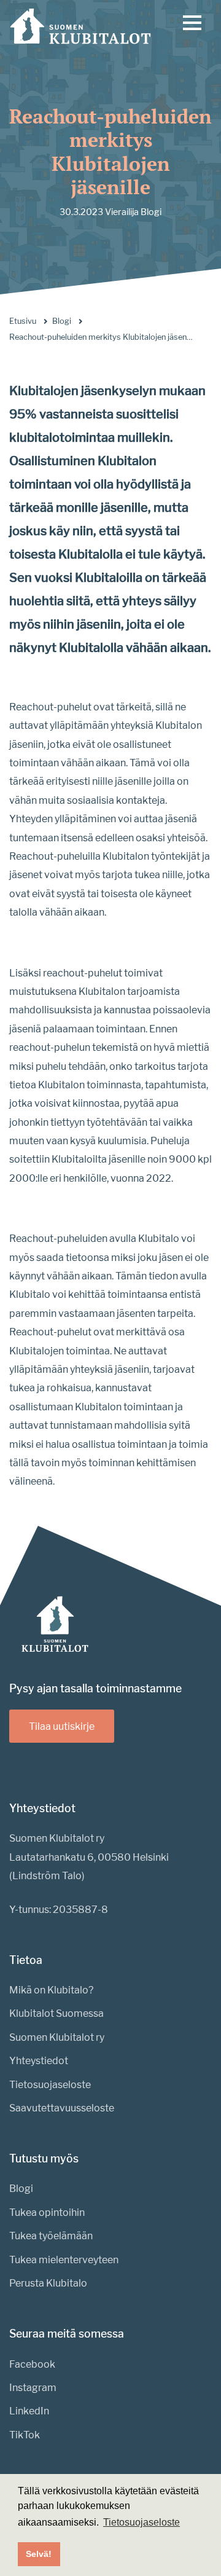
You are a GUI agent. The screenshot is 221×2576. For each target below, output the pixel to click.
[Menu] (192, 26)
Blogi (151, 212)
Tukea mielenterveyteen (64, 2260)
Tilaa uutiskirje (62, 1726)
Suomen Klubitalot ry (57, 2037)
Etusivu (23, 321)
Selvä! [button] (39, 2554)
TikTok (25, 2435)
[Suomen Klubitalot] (80, 26)
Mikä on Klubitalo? (51, 1990)
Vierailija (122, 212)
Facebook (32, 2364)
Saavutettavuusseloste (62, 2108)
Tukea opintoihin (47, 2213)
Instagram (33, 2388)
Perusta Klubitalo (48, 2283)
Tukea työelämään (51, 2236)
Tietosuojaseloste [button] (142, 2522)
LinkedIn (29, 2411)
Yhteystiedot (39, 2061)
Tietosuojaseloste (50, 2085)
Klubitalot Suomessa (56, 2013)
